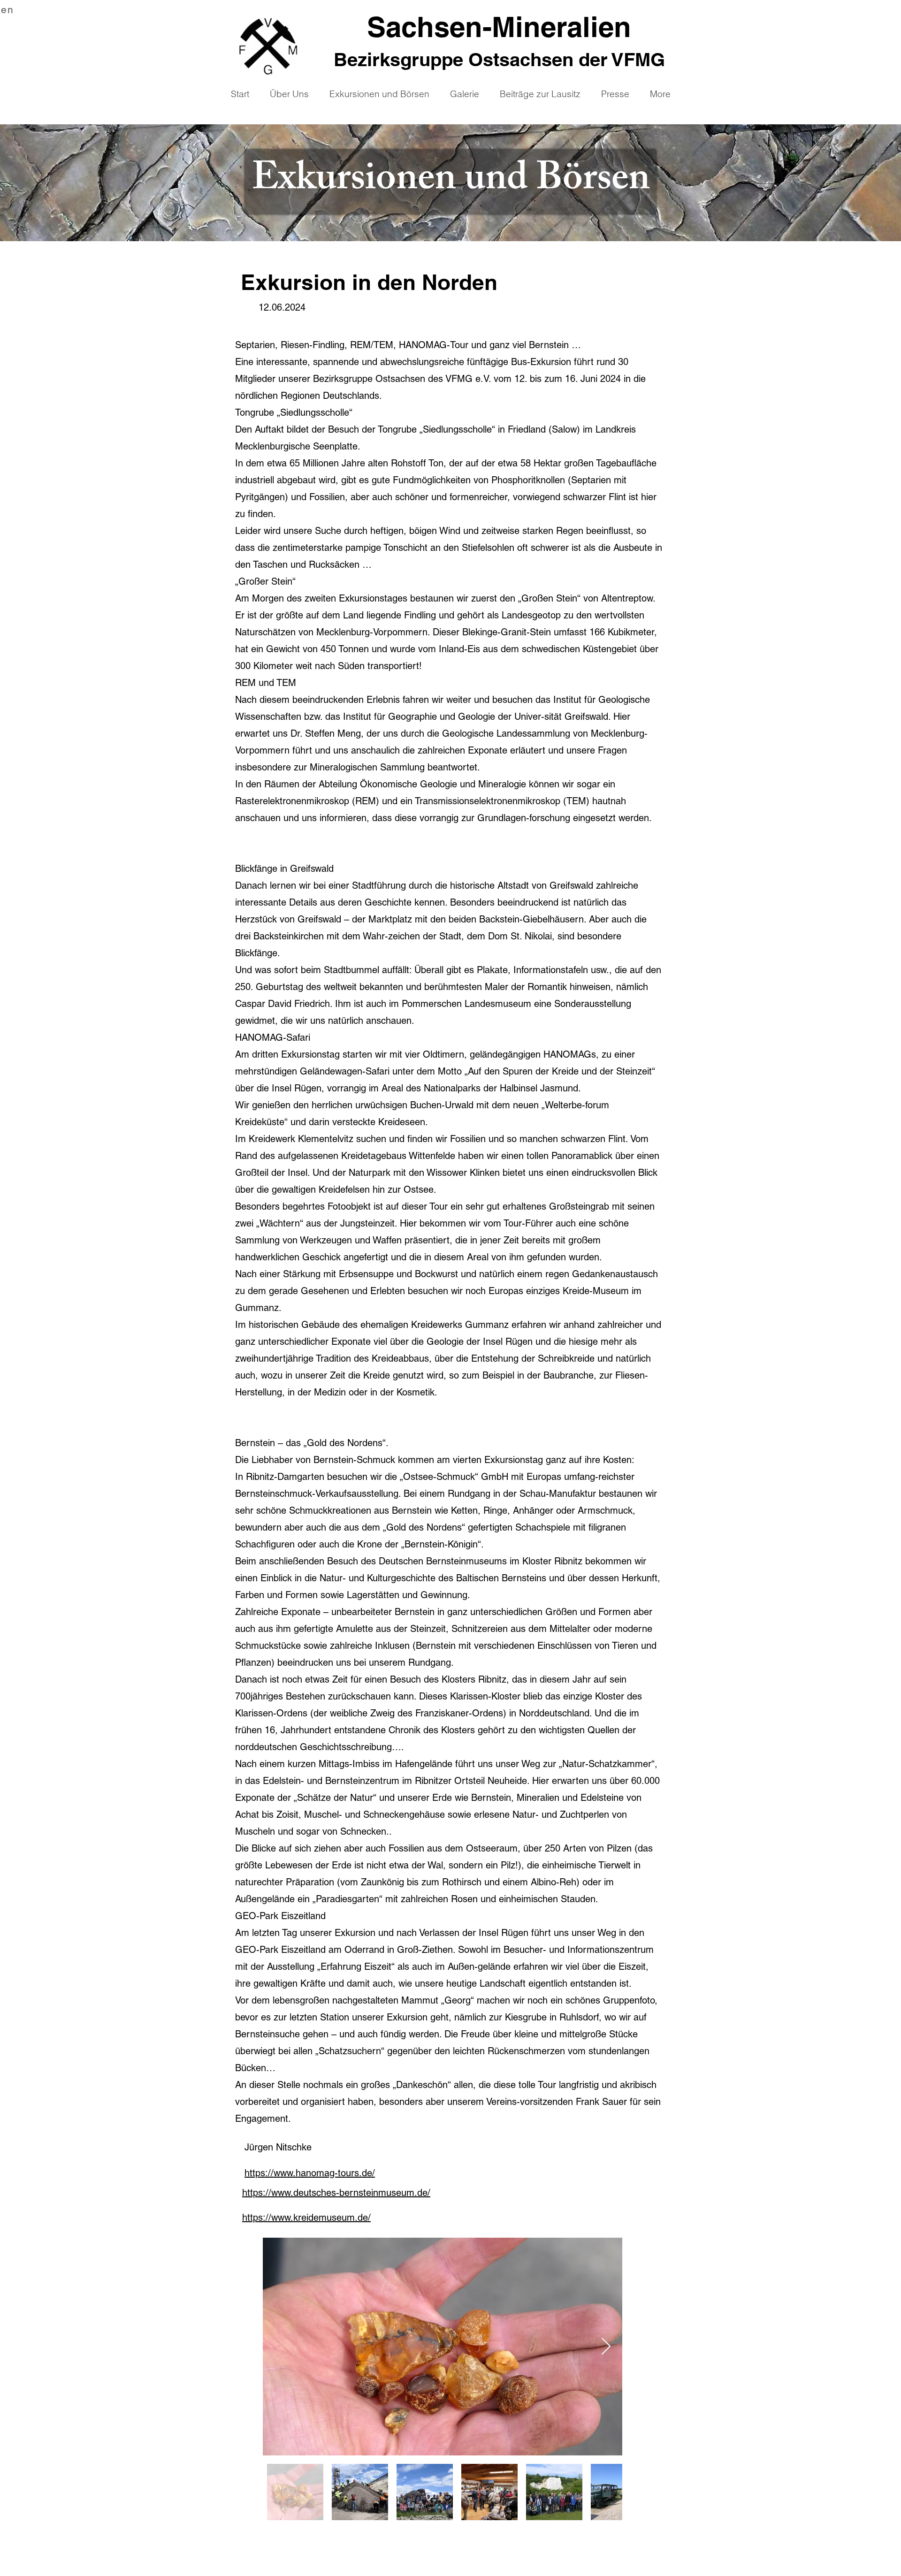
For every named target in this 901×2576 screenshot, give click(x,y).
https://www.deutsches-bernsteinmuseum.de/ (336, 2193)
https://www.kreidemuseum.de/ (306, 2218)
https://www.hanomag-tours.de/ (310, 2173)
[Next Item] (606, 2347)
